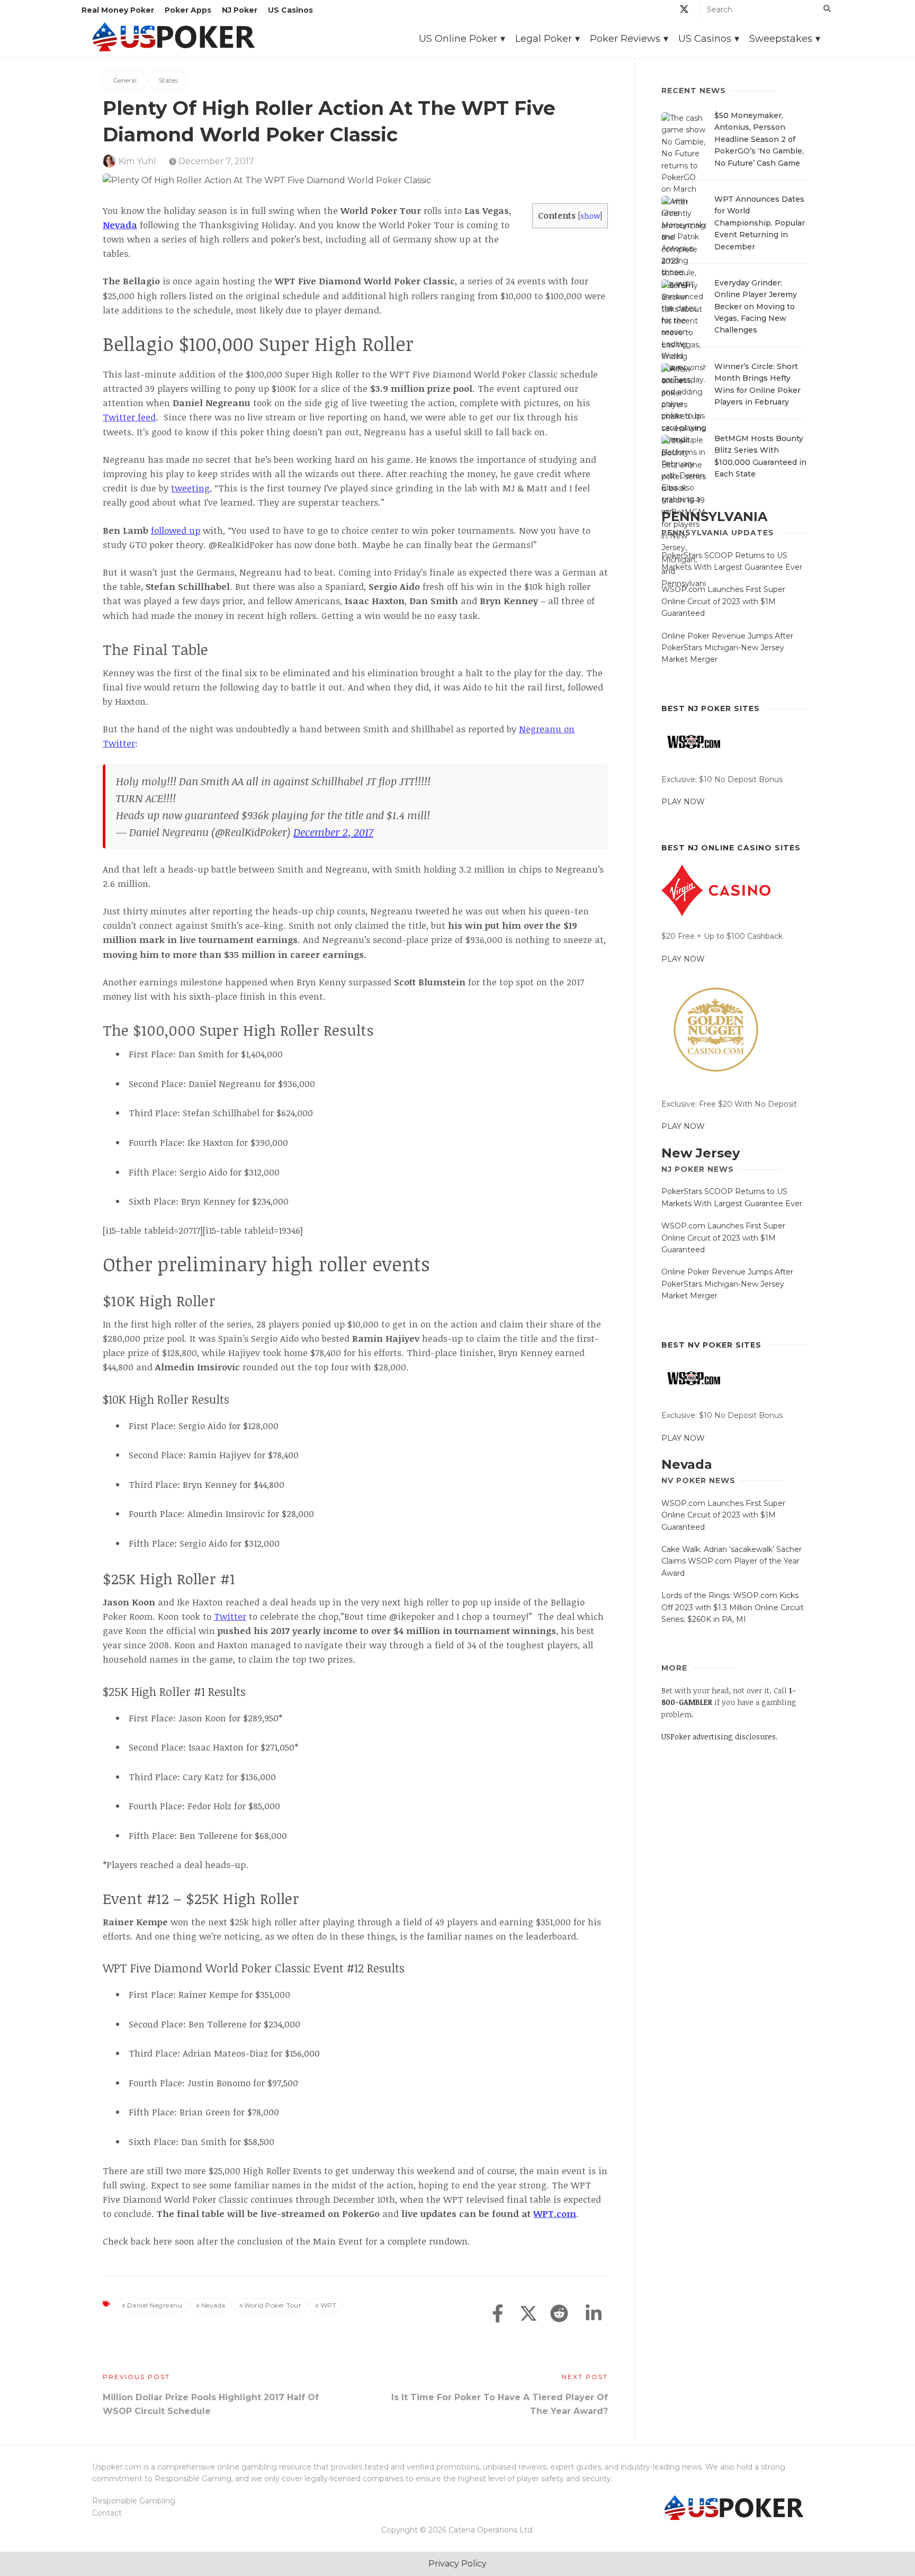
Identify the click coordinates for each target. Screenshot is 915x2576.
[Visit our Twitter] (684, 11)
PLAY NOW (683, 802)
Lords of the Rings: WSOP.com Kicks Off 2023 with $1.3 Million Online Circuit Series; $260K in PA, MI (733, 1607)
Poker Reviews (625, 39)
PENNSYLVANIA (714, 517)
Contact (107, 2513)
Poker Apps (188, 10)
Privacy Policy (457, 2564)
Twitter (230, 1616)
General (125, 80)
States (168, 80)
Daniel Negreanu (155, 2305)
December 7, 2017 (215, 161)
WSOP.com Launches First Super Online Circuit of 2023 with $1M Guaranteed (723, 601)
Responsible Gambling (134, 2501)
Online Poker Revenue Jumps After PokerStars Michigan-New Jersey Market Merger (727, 648)
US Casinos (290, 10)
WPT (329, 2305)
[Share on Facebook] (498, 2314)
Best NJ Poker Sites (711, 708)
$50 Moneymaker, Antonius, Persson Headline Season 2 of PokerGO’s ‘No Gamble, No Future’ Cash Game (759, 139)
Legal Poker (544, 39)
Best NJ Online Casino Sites (731, 848)
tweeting (190, 488)
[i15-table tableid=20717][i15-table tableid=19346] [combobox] (203, 1230)
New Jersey (701, 1153)
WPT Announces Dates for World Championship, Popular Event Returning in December (760, 223)
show (590, 216)
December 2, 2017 (333, 832)
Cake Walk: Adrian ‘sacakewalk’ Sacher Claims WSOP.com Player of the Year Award (732, 1561)
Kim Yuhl (137, 161)
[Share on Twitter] (528, 2314)
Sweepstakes (781, 39)
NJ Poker (240, 10)
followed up (176, 530)
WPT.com (555, 2214)
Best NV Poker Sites (711, 1345)
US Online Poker (458, 39)
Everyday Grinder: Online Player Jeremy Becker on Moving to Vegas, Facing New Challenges (756, 307)
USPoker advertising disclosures (719, 1736)
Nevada (120, 225)
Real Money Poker (118, 10)
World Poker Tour (273, 2305)
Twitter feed (129, 417)
